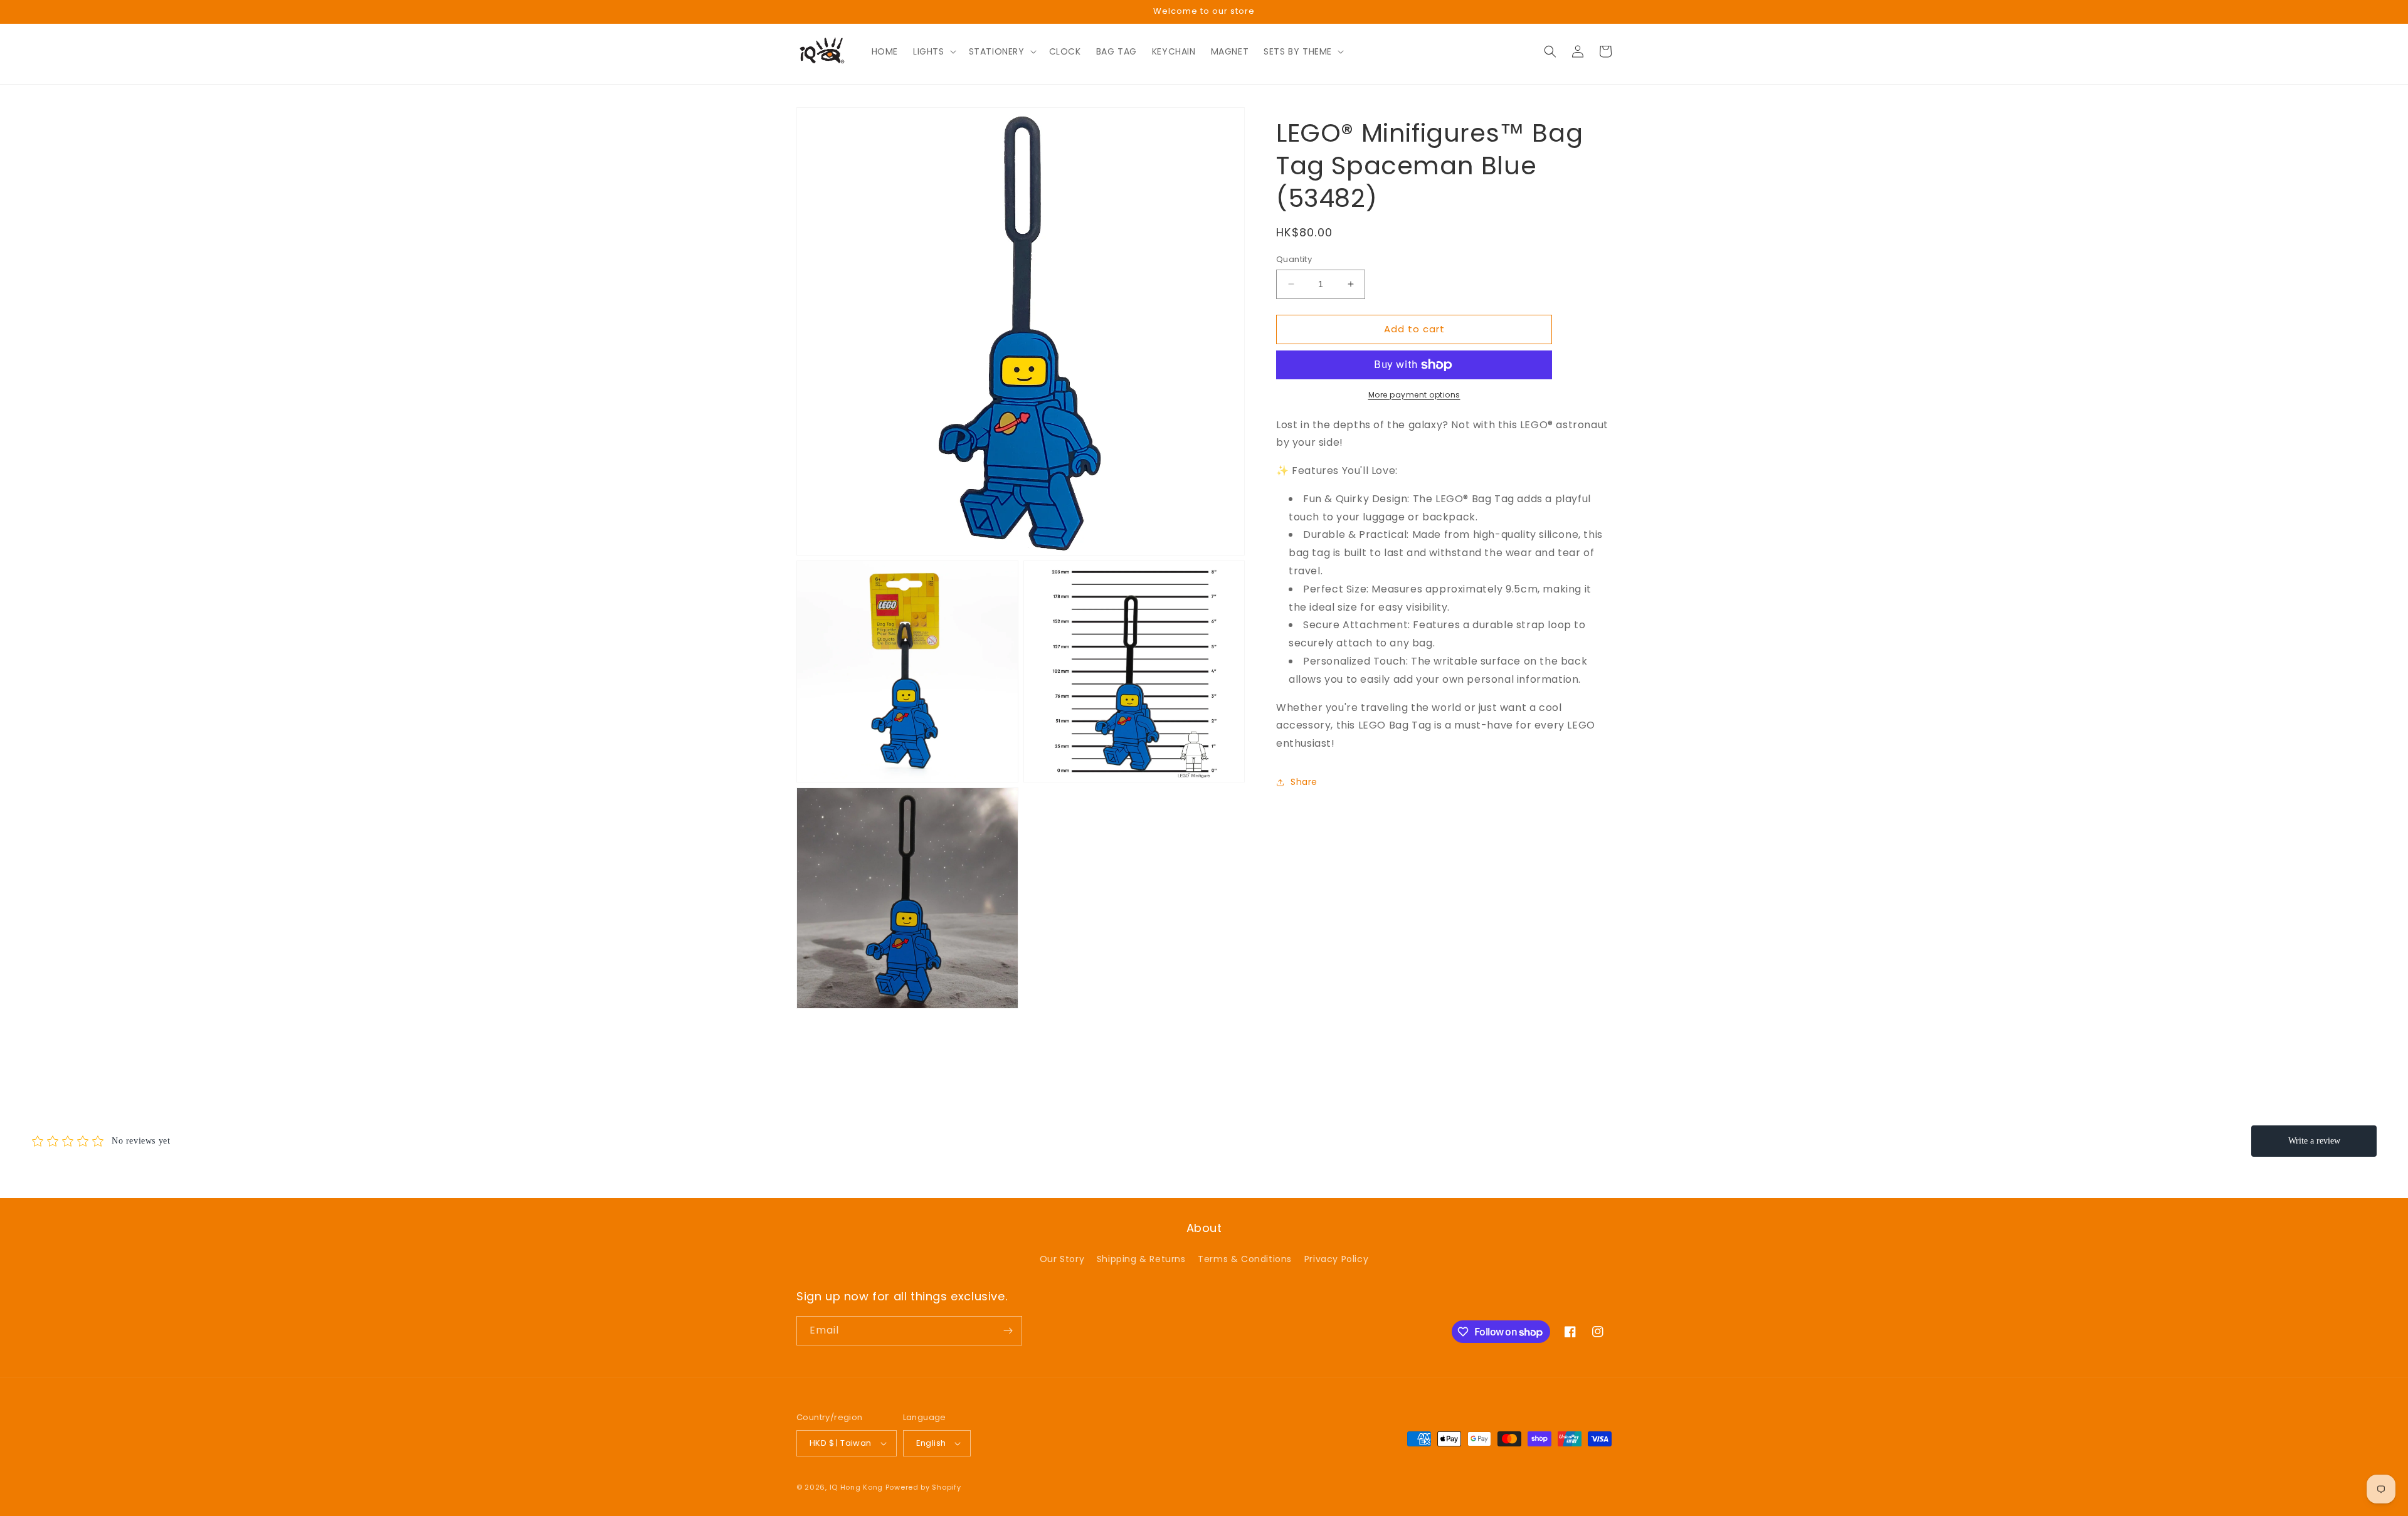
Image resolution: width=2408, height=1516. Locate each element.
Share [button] (1304, 782)
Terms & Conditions (1245, 1259)
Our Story (1062, 1259)
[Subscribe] (1008, 1331)
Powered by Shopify (923, 1487)
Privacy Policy (1336, 1259)
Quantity (1294, 259)
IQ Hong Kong (856, 1487)
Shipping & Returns (1141, 1259)
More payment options (1414, 395)
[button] (933, 51)
